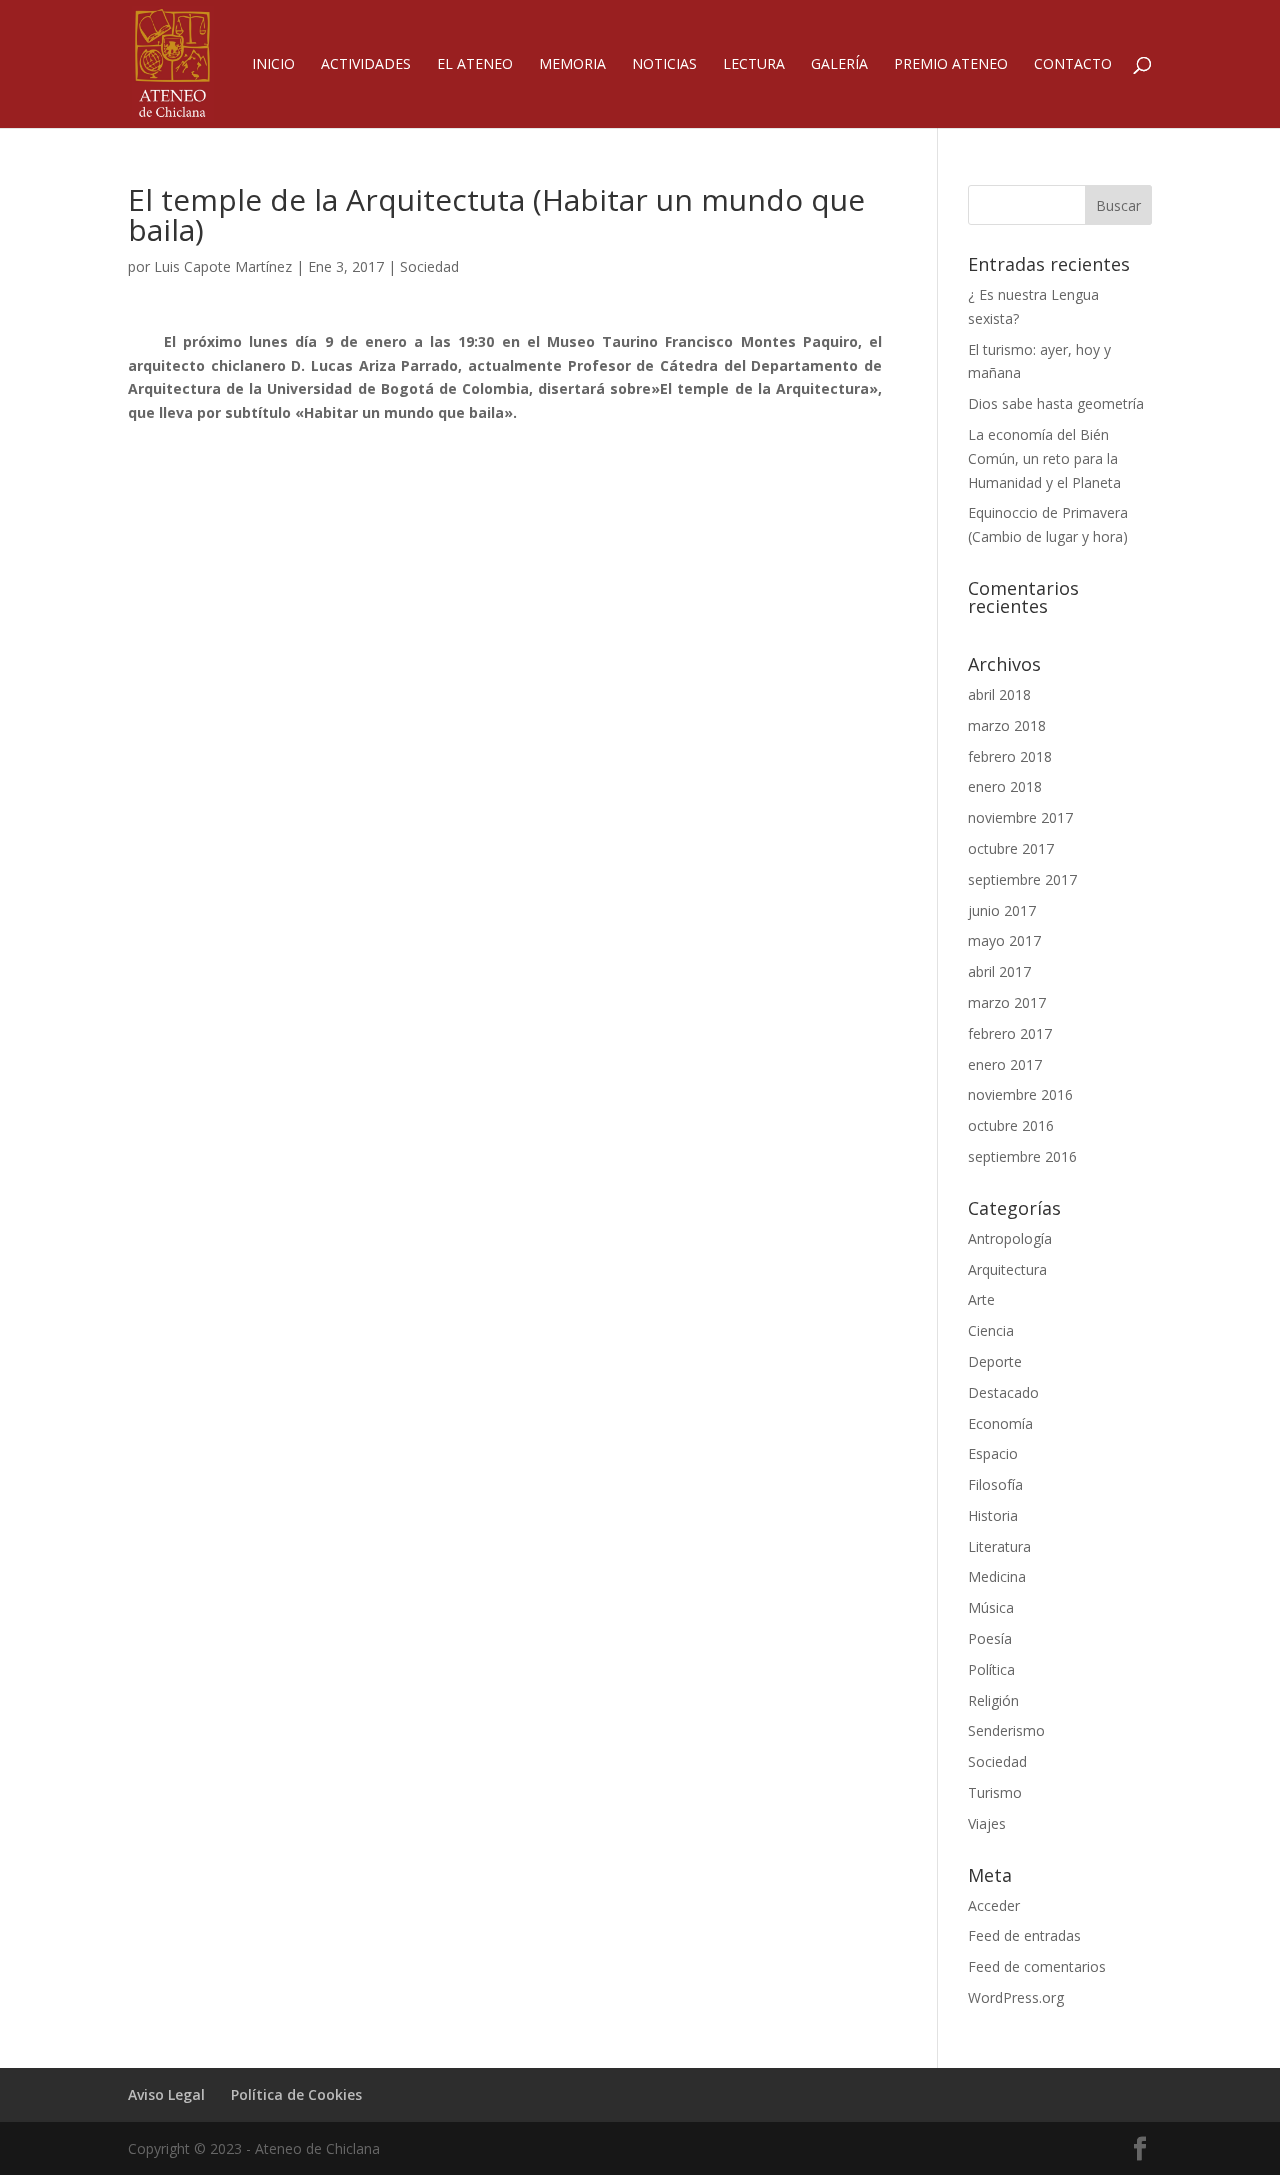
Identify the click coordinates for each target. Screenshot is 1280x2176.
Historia (993, 1515)
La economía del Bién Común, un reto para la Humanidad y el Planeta (1044, 458)
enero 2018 (1005, 786)
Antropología (1010, 1238)
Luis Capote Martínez (223, 266)
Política (991, 1669)
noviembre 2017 (1020, 817)
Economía (1000, 1423)
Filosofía (995, 1484)
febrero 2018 (1010, 756)
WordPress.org (1016, 1997)
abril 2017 (999, 971)
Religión (993, 1700)
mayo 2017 (1004, 940)
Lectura (754, 65)
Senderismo (1006, 1730)
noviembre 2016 (1020, 1094)
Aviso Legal (166, 2094)
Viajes (987, 1823)
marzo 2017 (1007, 1002)
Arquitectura (1007, 1269)
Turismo (995, 1792)
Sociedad (429, 266)
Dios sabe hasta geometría (1056, 403)
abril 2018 (999, 694)
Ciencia (991, 1330)
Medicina (997, 1576)
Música (991, 1607)
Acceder (994, 1905)
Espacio (993, 1453)
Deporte (995, 1361)
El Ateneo (475, 65)
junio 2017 (1002, 910)
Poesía (990, 1638)
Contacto (1073, 65)
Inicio (273, 65)
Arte (981, 1299)
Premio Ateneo (951, 65)
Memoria (572, 65)
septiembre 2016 (1022, 1156)
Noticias (664, 65)
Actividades (366, 65)
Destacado (1003, 1392)
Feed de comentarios (1037, 1966)
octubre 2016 (1011, 1125)
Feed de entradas (1024, 1935)
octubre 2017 (1011, 848)
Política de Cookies (296, 2094)
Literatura (999, 1546)
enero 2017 (1005, 1064)
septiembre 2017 (1022, 879)
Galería (839, 65)
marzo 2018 (1007, 725)
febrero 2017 (1010, 1033)
